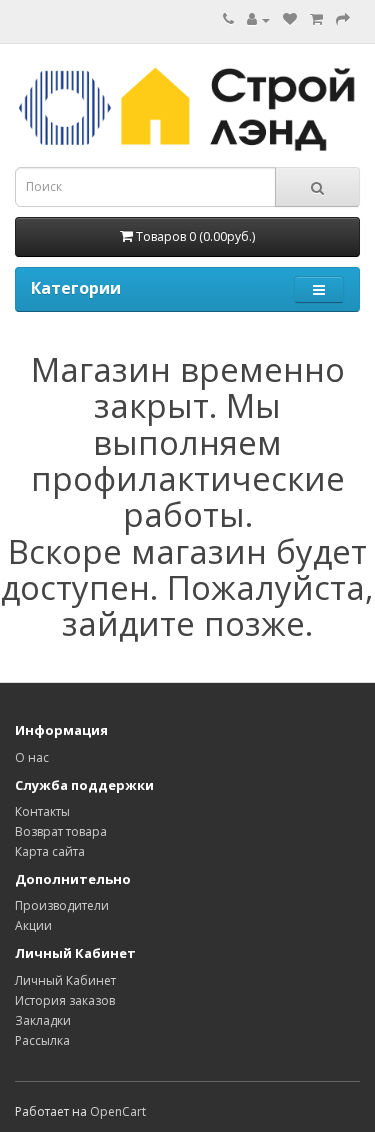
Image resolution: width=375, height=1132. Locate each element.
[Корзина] (316, 19)
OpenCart (118, 1111)
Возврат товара (61, 831)
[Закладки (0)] (290, 19)
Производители (62, 905)
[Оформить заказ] (343, 19)
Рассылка (42, 1040)
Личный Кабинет (65, 980)
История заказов (65, 1000)
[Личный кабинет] (258, 19)
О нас (32, 757)
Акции (33, 925)
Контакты (42, 811)
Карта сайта (50, 851)
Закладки (43, 1020)
